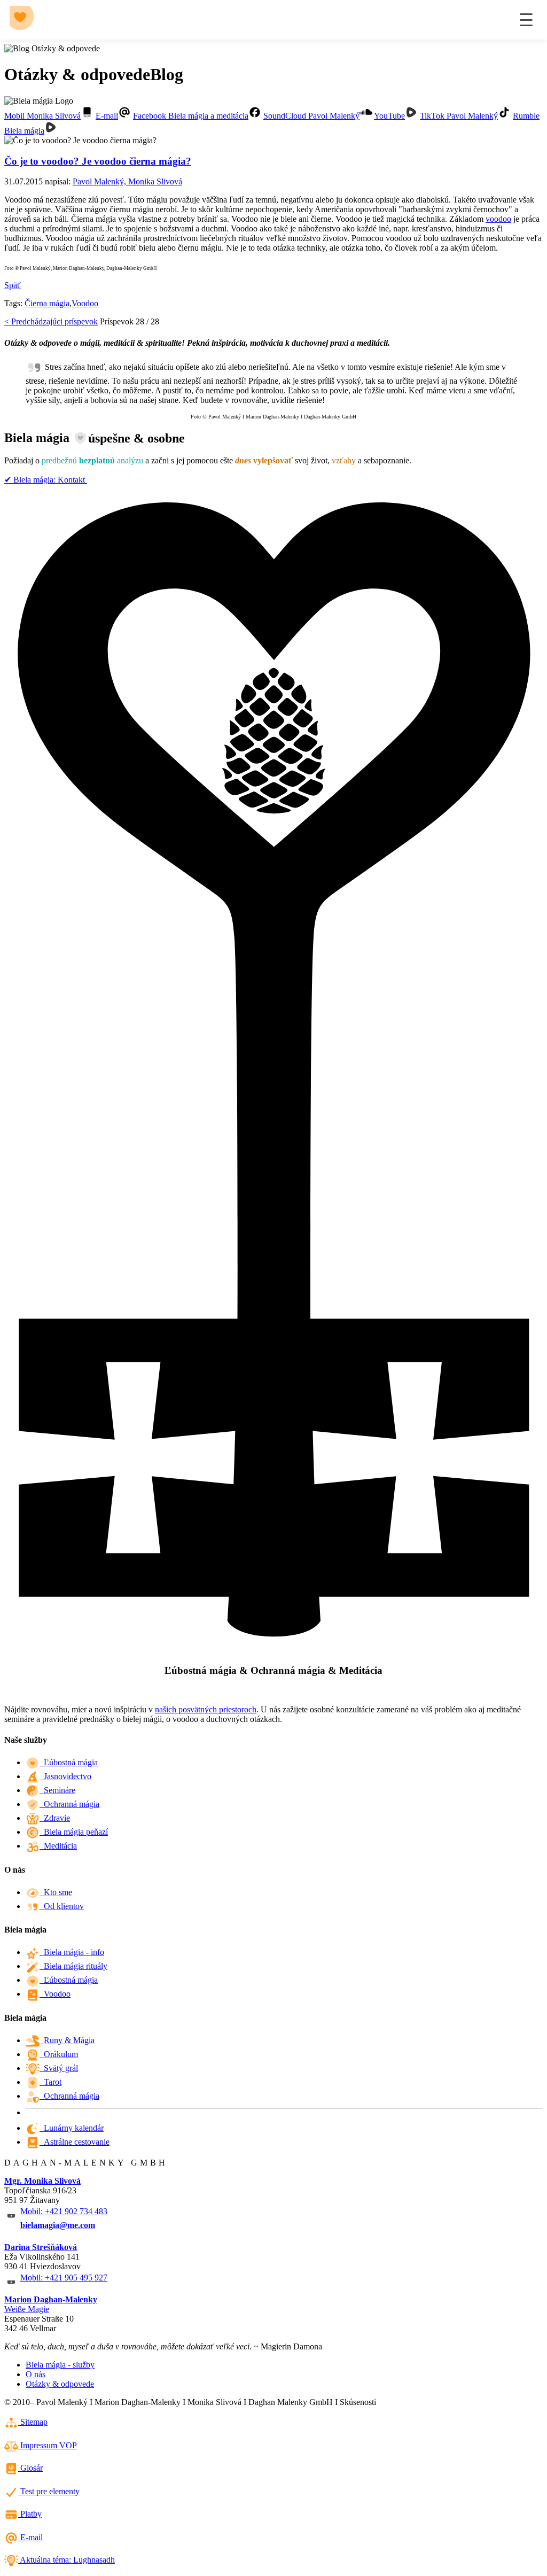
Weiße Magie (27, 2309)
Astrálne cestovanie (75, 2142)
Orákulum (59, 2054)
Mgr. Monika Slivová (42, 2181)
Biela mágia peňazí (74, 1832)
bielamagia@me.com (58, 2225)
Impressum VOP (48, 2445)
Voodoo (85, 303)
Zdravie (55, 1818)
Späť (13, 285)
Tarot (50, 2082)
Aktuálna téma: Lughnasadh (67, 2560)
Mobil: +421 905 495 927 (64, 2278)
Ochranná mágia (69, 1804)
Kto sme (56, 1892)
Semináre (57, 1790)
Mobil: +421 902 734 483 (64, 2211)
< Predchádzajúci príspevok (51, 321)
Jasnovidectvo (65, 1776)
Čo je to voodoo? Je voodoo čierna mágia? (98, 161)
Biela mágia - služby (60, 2365)
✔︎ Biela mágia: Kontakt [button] (46, 480)
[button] (49, 116)
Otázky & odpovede (60, 2384)
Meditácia (58, 1846)
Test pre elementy (49, 2491)
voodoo (498, 219)
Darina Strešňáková (41, 2247)
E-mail (30, 2537)
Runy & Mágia (67, 2040)
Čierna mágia (47, 303)
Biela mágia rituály (73, 1966)
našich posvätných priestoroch (206, 1709)
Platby (30, 2514)
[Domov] (24, 20)
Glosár (30, 2468)
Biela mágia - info (72, 1952)
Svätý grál (59, 2068)
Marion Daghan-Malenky (51, 2299)
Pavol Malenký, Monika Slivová (127, 181)
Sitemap (33, 2422)
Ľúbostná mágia (69, 1762)
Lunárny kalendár (72, 2128)
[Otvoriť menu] (526, 20)
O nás (36, 2374)
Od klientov (62, 1906)
